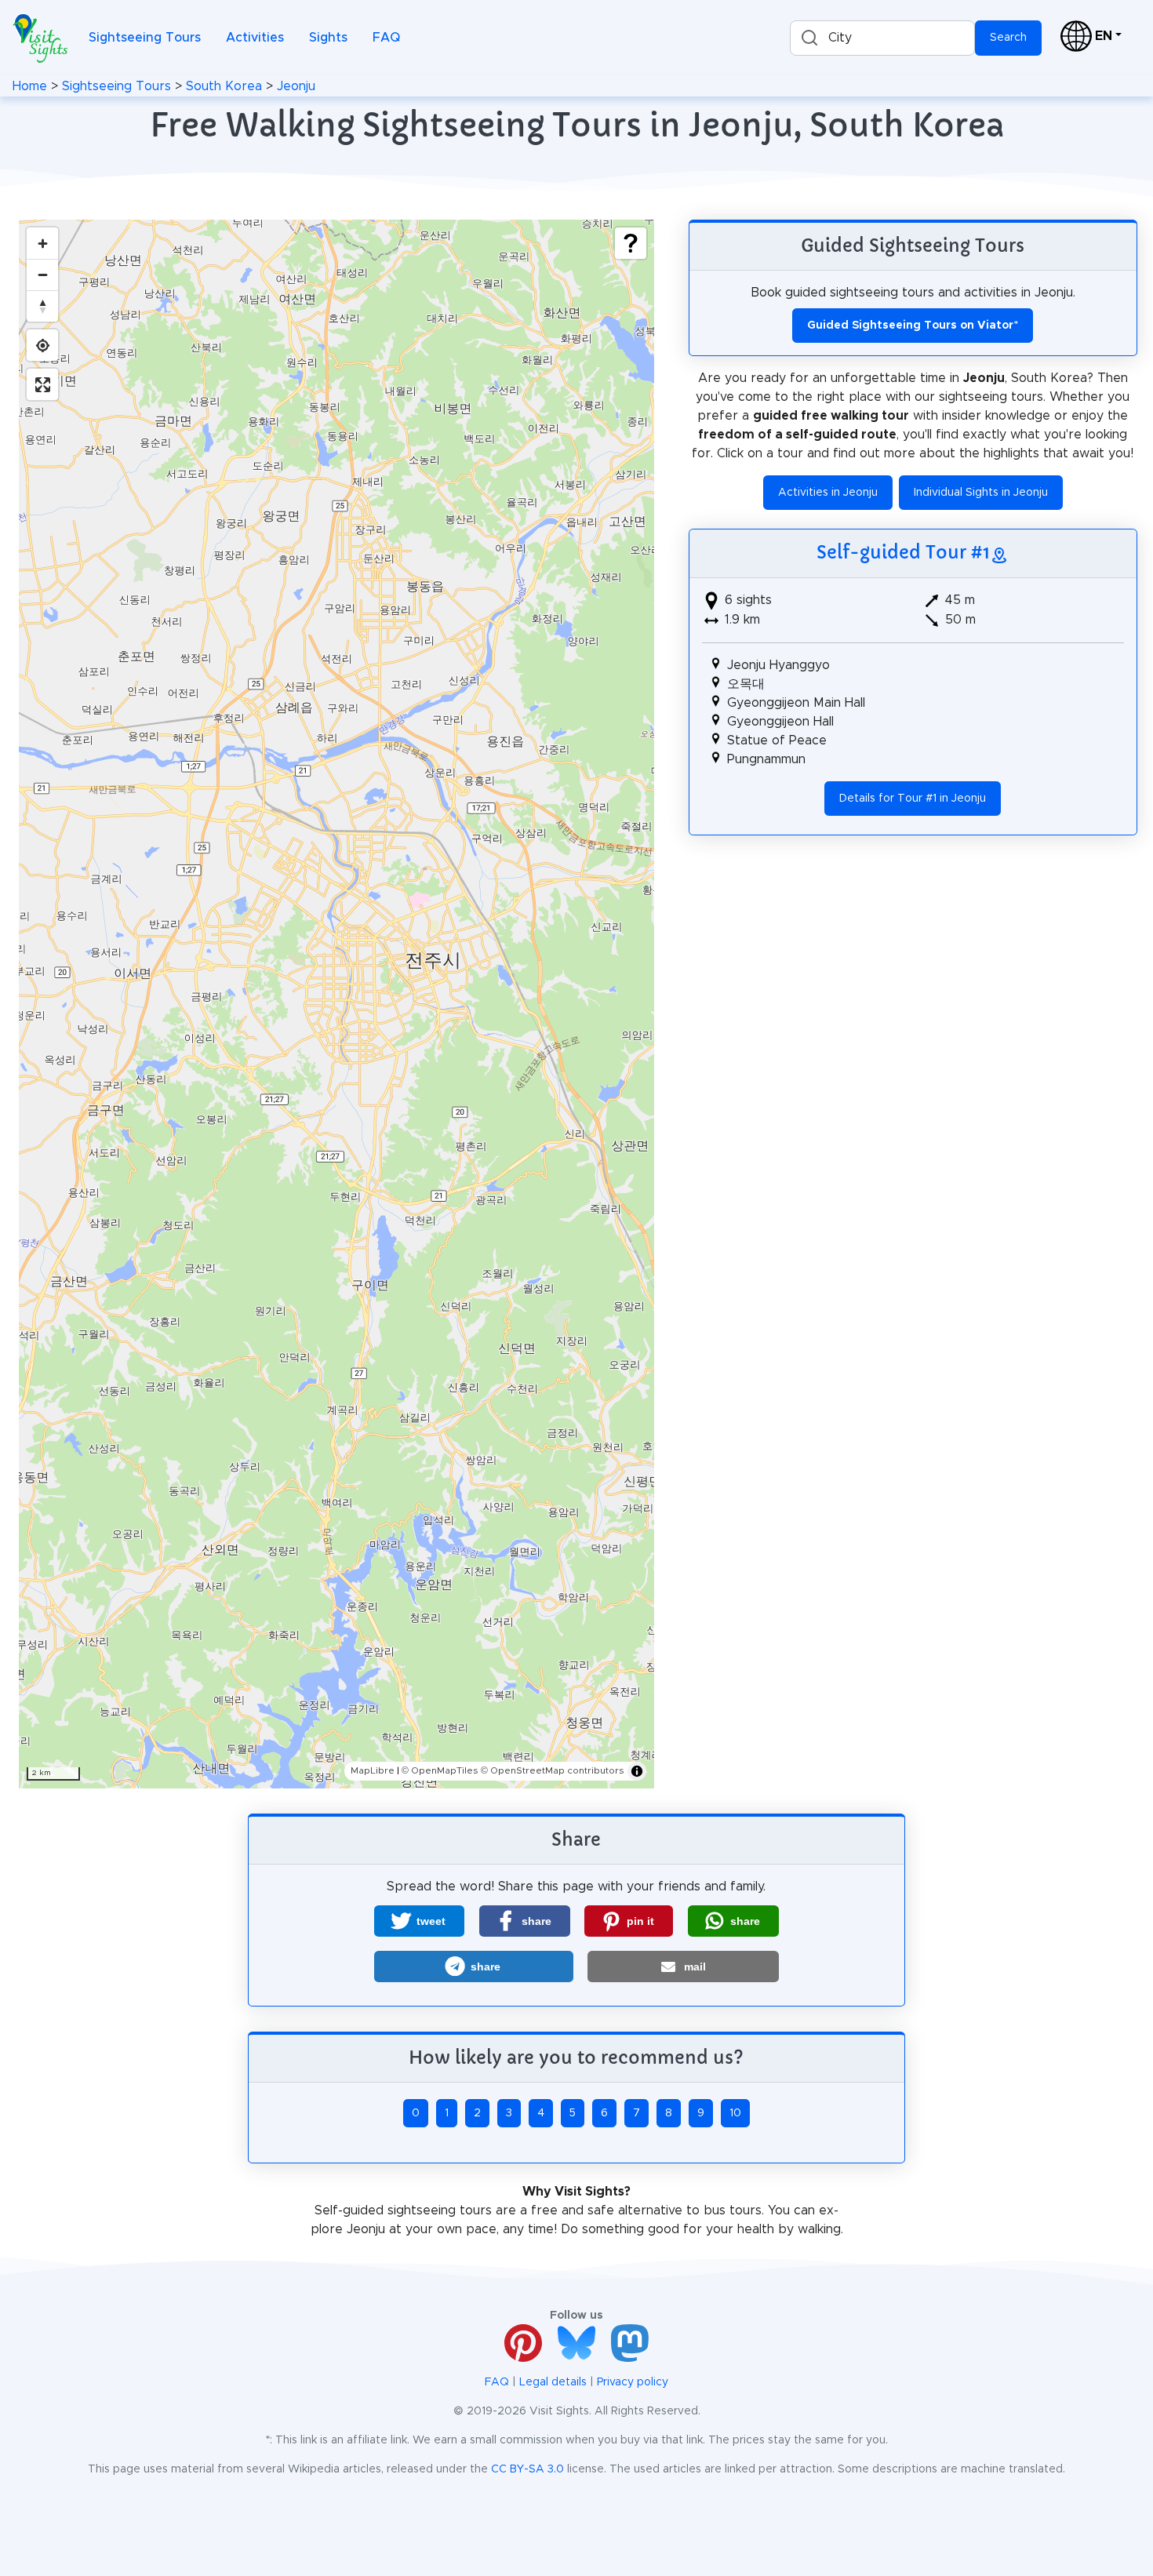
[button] (419, 1921)
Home (30, 86)
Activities (255, 38)
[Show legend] (631, 243)
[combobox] (882, 38)
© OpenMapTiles (440, 1770)
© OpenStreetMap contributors (553, 1770)
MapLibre (373, 1770)
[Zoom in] (42, 243)
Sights (328, 38)
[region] (336, 1004)
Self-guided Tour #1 (903, 552)
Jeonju (296, 86)
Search (1008, 38)
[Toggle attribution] (637, 1771)
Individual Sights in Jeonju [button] (981, 493)
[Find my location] (42, 345)
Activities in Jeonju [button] (828, 493)
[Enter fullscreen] (42, 384)
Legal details (553, 2382)
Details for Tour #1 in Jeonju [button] (913, 799)
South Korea (224, 86)
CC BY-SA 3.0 (527, 2469)
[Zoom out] (42, 275)
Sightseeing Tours (145, 38)
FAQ (386, 38)
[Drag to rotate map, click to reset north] (42, 306)
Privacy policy (633, 2382)
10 (735, 2113)
